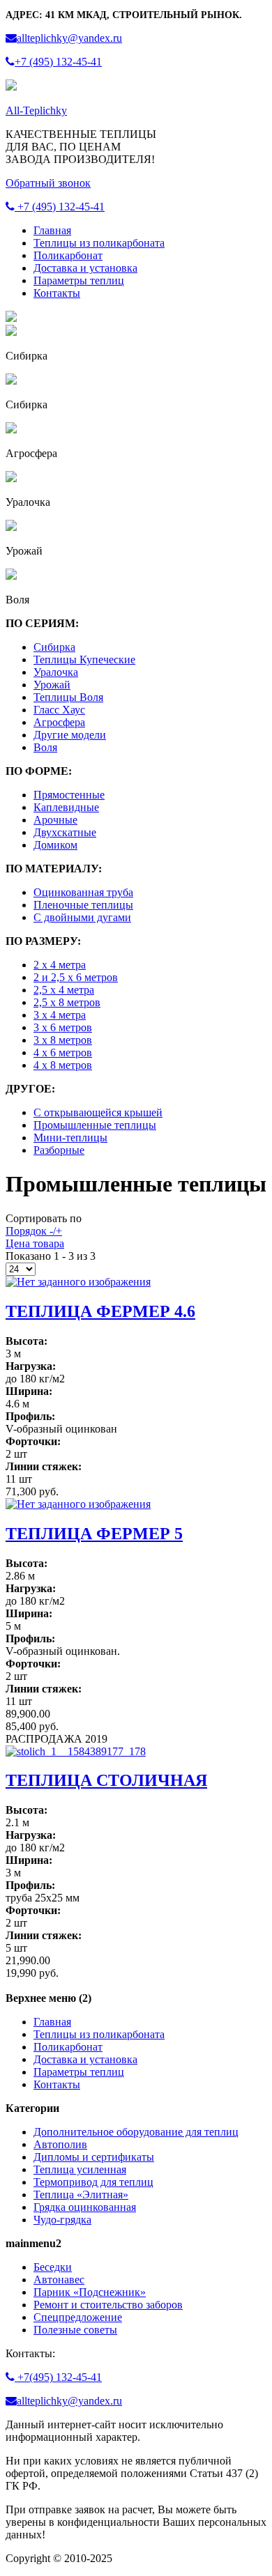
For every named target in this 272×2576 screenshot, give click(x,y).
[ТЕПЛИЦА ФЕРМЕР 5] (78, 1504)
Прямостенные (69, 795)
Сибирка (54, 647)
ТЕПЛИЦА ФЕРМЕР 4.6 (100, 1311)
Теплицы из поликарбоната (99, 243)
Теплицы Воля (68, 697)
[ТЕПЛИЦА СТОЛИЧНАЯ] (76, 1751)
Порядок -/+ (34, 1231)
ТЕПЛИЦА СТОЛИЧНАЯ (106, 1780)
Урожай (52, 685)
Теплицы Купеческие (84, 660)
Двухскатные (65, 832)
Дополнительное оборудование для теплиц (136, 2132)
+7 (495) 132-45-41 (60, 207)
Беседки (53, 2267)
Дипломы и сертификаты (94, 2157)
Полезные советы (75, 2330)
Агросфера (59, 722)
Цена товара (35, 1243)
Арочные (55, 820)
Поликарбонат (68, 255)
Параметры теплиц (79, 280)
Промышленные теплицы (95, 1125)
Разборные (59, 1150)
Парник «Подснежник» (90, 2292)
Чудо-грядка (62, 2220)
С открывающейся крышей (98, 1112)
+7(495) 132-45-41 (58, 2377)
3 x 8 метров (63, 1040)
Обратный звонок (48, 183)
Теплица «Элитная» (81, 2195)
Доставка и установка (85, 268)
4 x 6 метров (63, 1052)
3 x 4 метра (60, 1015)
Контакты (57, 293)
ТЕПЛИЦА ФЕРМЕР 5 (94, 1534)
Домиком (55, 845)
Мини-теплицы (70, 1137)
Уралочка (56, 672)
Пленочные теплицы (83, 905)
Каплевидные (66, 807)
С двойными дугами (82, 917)
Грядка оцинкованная (85, 2207)
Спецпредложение (78, 2317)
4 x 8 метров (63, 1065)
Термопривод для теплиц (93, 2182)
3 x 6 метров (63, 1027)
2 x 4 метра (60, 965)
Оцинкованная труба (83, 892)
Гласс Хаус (59, 710)
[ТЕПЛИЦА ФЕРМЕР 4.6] (78, 1282)
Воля (45, 747)
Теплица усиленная (80, 2169)
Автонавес (59, 2280)
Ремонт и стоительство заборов (108, 2305)
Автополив (60, 2144)
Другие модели (70, 735)
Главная (52, 230)
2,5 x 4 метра (64, 990)
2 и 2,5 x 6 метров (76, 977)
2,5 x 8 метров (67, 1002)
